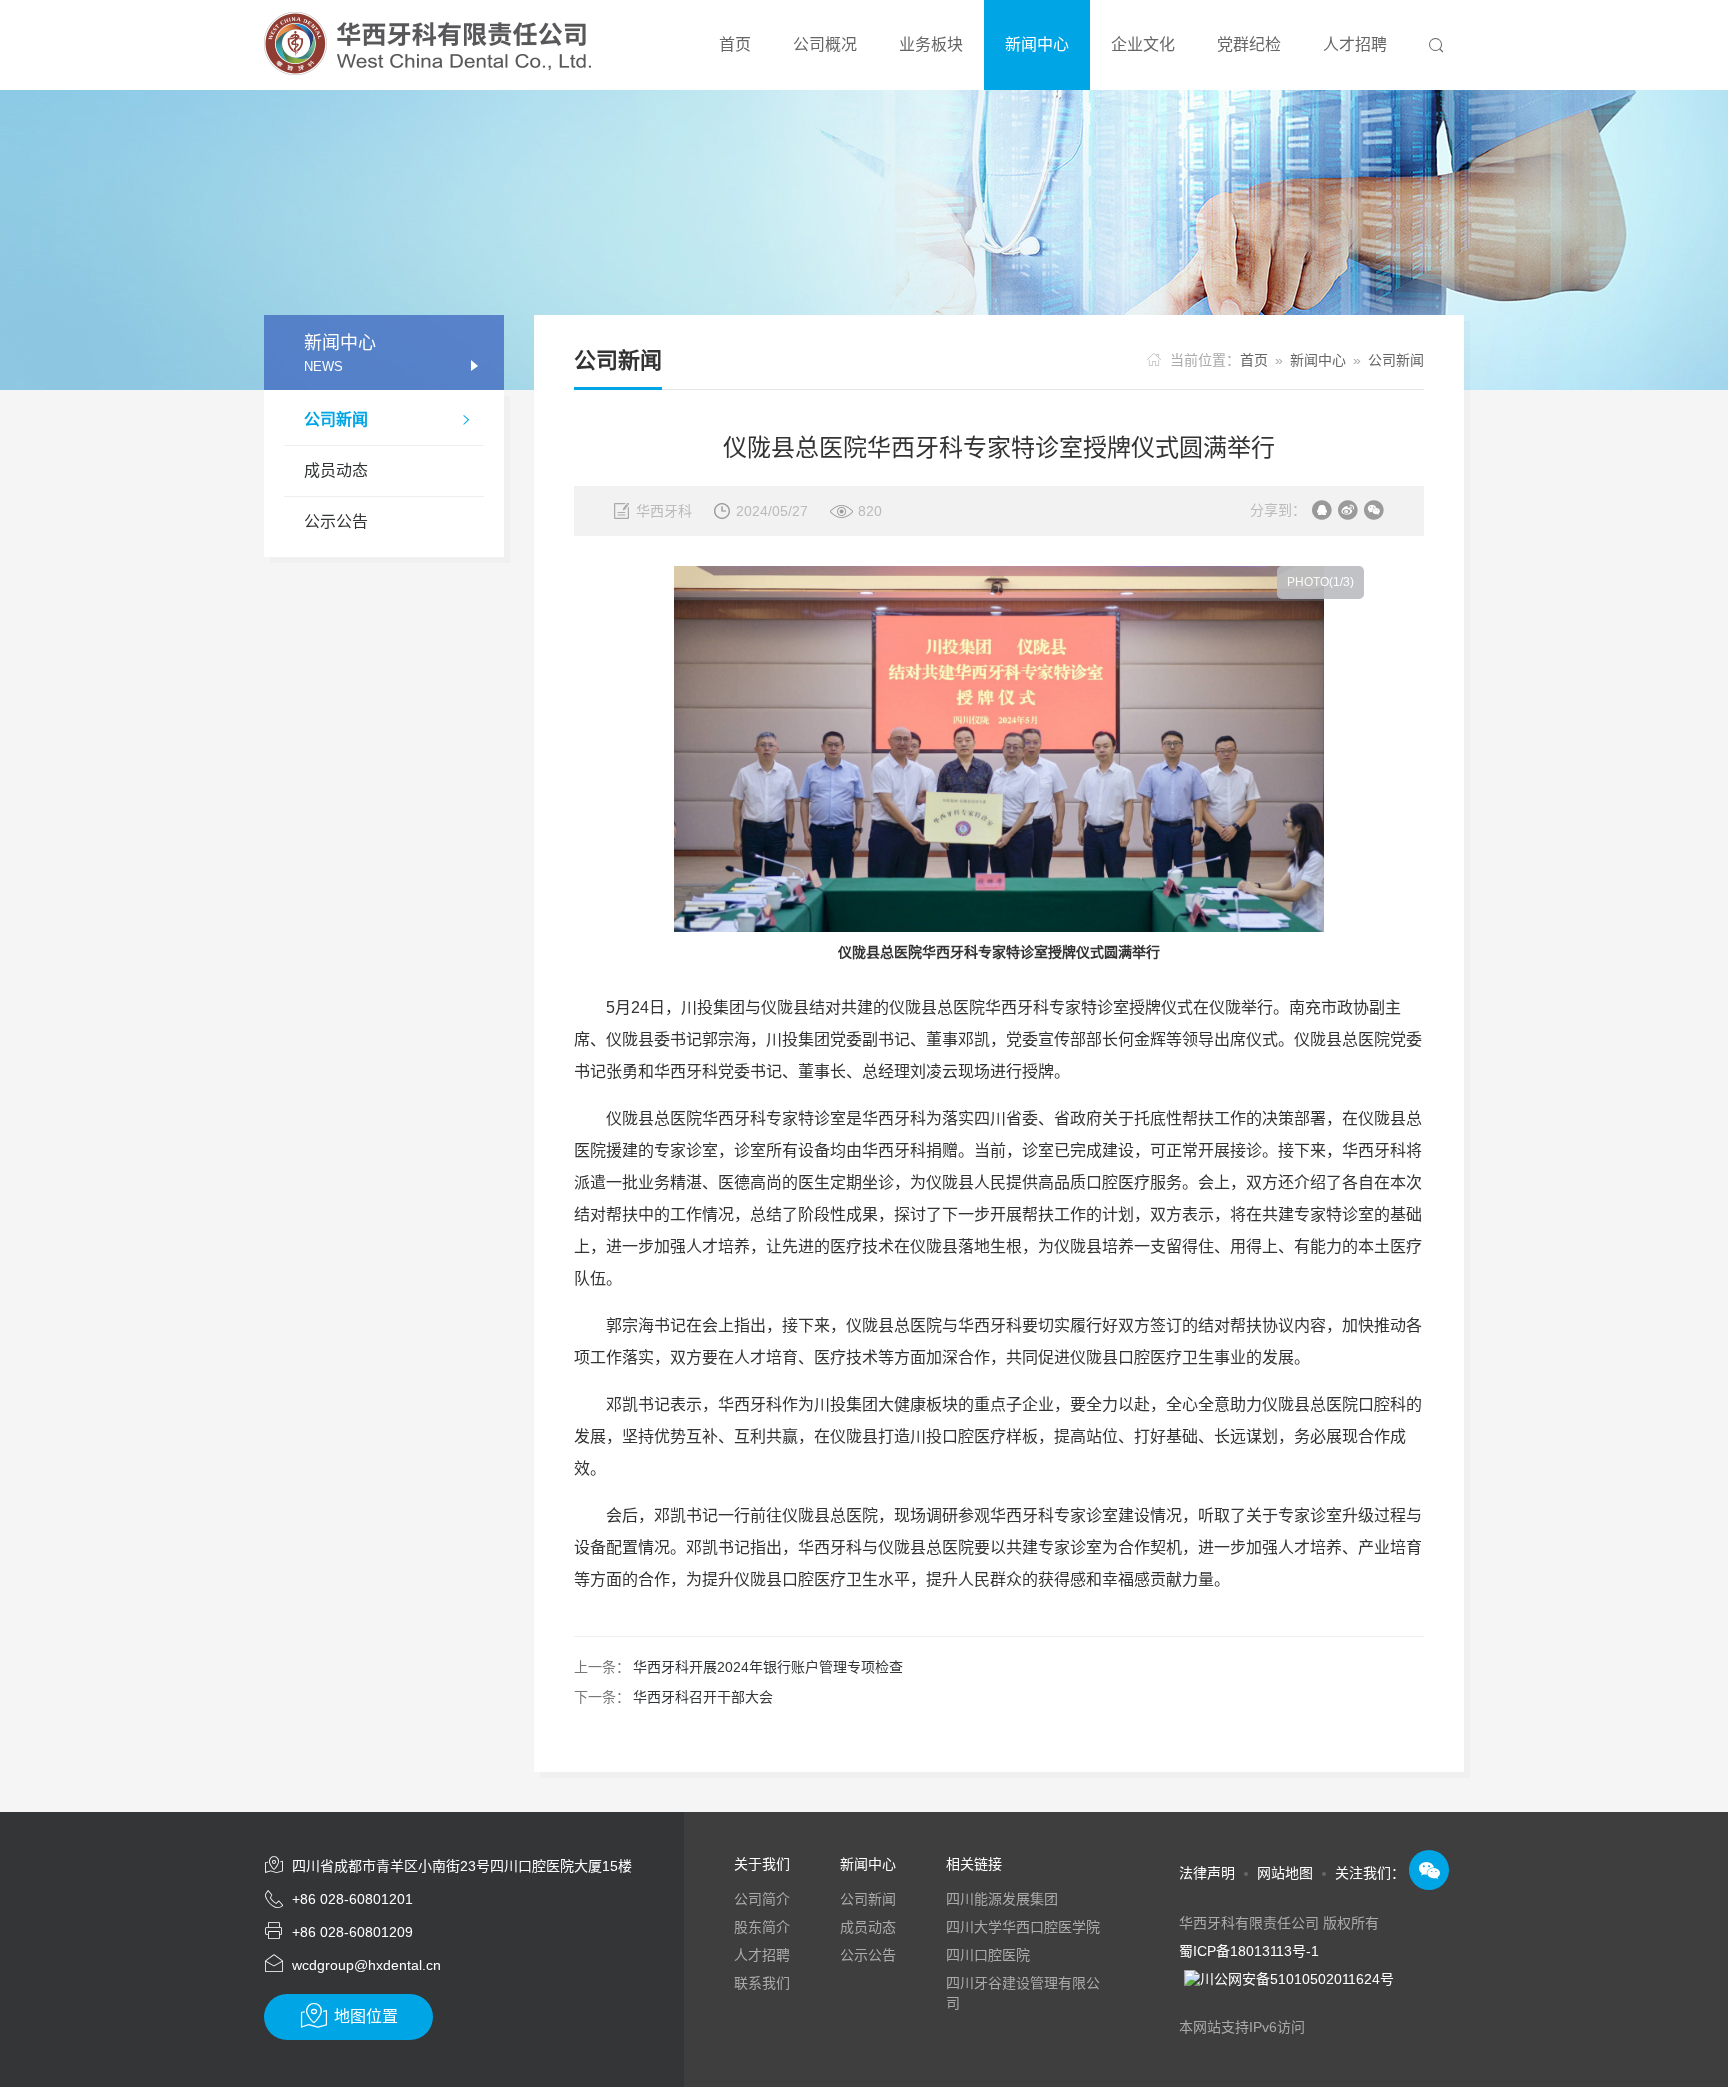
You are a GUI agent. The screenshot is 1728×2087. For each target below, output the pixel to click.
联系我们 (762, 1983)
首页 (1254, 360)
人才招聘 (762, 1955)
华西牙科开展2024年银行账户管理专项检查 (768, 1667)
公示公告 (336, 521)
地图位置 (348, 2016)
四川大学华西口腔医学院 (1023, 1927)
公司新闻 (388, 419)
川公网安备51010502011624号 (1297, 1979)
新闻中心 (1318, 360)
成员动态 (336, 470)
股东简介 (762, 1927)
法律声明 (1207, 1873)
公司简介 (762, 1899)
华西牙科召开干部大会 (703, 1697)
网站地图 (1285, 1873)
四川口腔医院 (988, 1955)
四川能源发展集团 (1002, 1899)
